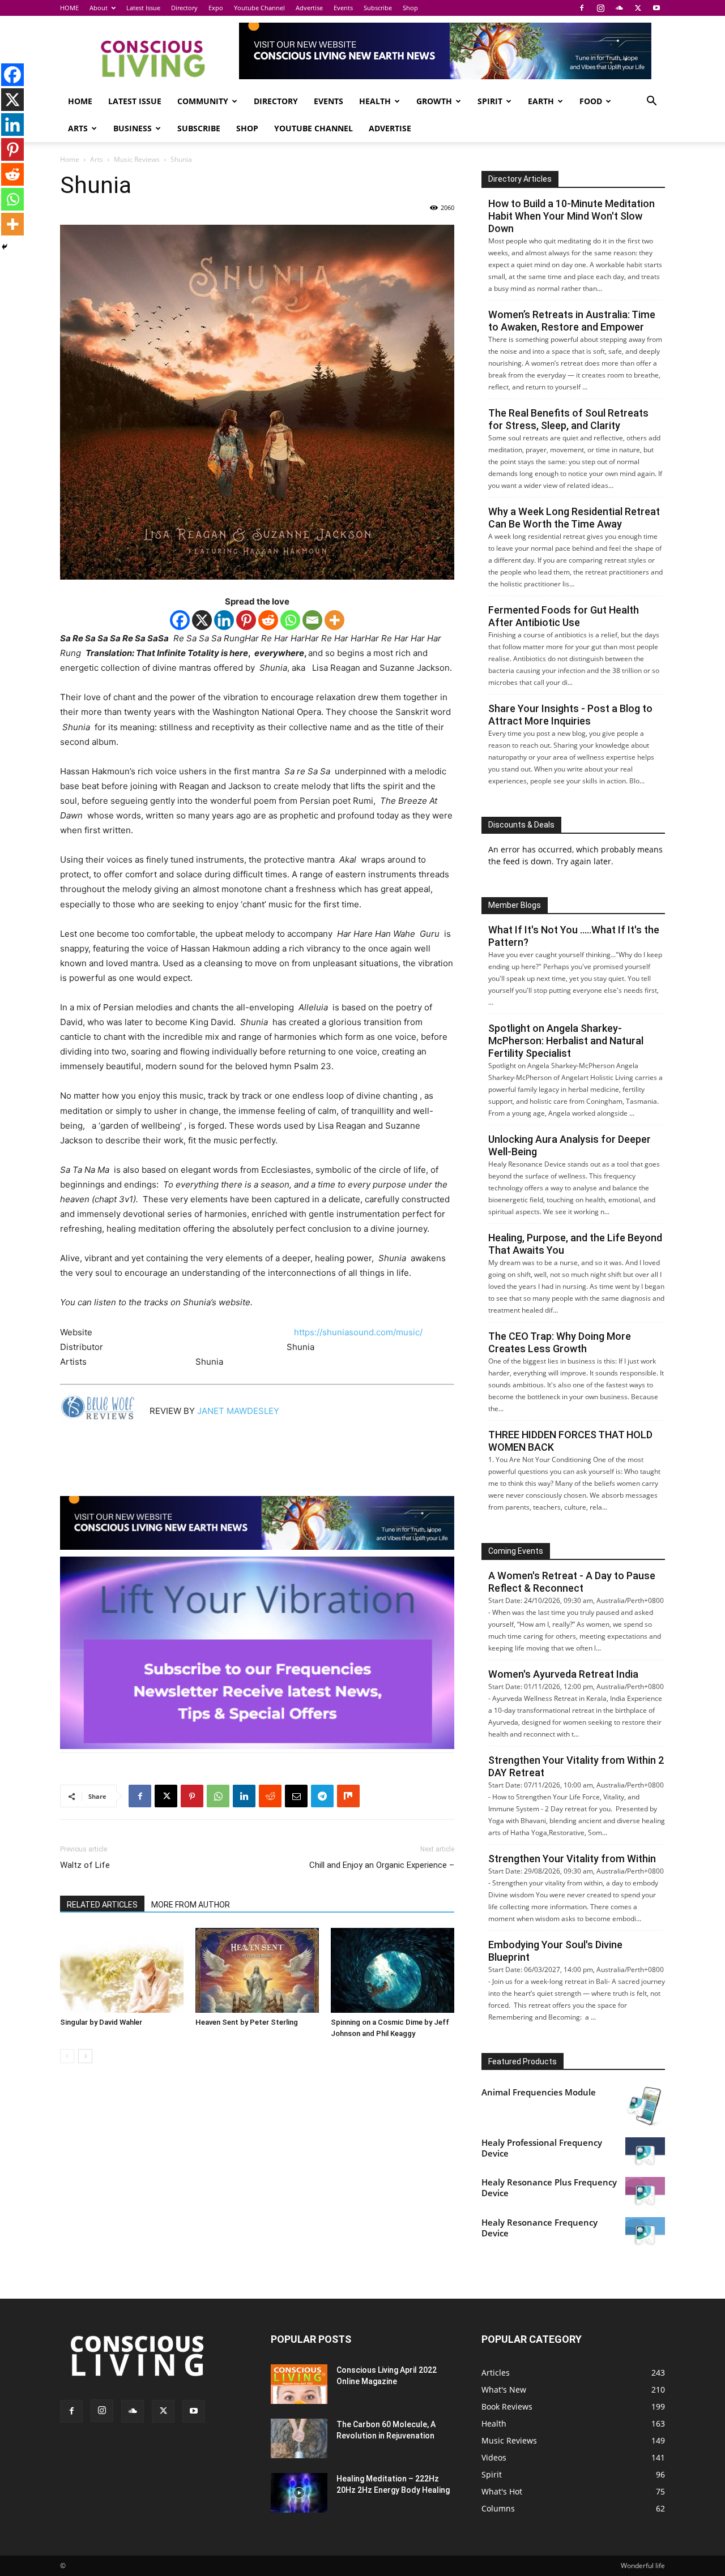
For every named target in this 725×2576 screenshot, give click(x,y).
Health (375, 101)
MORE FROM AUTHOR (191, 1905)
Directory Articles (520, 179)
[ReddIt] (270, 1796)
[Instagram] (600, 8)
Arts (78, 128)
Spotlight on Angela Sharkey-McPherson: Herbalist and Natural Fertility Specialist (566, 1041)
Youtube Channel (259, 8)
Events (343, 8)
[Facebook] (582, 8)
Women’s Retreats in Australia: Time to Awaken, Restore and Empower (572, 321)
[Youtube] (656, 8)
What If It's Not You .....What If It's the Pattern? (574, 936)
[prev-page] (67, 2056)
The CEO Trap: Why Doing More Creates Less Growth (560, 1342)
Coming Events (516, 1551)
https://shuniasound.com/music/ (358, 1332)
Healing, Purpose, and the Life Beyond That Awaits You (575, 1244)
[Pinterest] (246, 620)
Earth (541, 101)
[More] (334, 620)
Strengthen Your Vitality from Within (572, 1859)
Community (203, 101)
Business (133, 128)
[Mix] (348, 1796)
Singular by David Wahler (101, 2022)
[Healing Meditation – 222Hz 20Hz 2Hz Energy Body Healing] (299, 2493)
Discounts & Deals (521, 825)
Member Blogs (515, 905)
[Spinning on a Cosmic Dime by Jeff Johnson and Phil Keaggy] (393, 1970)
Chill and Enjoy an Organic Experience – (382, 1865)
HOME (69, 8)
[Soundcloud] (619, 8)
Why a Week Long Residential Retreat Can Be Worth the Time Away (574, 518)
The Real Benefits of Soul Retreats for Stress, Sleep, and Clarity (568, 419)
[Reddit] (268, 620)
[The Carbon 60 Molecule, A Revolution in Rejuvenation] (299, 2438)
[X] (638, 8)
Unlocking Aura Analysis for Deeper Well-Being (570, 1145)
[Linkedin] (224, 620)
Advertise (309, 8)
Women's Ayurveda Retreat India (563, 1674)
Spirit (490, 101)
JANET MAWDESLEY (240, 1411)
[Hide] (5, 247)
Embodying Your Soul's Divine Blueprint (555, 1951)
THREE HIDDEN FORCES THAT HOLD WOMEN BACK (570, 1441)
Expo (216, 8)
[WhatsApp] (218, 1796)
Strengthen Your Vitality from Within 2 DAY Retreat (576, 1766)
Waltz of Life (85, 1865)
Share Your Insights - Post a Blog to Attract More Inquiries (570, 715)
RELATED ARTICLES (102, 1905)
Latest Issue (143, 8)
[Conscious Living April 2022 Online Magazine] (299, 2384)
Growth (434, 101)
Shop (410, 8)
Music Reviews (137, 159)
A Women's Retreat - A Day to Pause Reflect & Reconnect (572, 1582)
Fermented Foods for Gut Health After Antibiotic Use (564, 616)
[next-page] (85, 2056)
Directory (184, 8)
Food (591, 101)
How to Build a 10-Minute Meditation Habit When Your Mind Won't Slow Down (572, 216)
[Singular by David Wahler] (122, 1970)
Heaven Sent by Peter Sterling (247, 2022)
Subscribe (378, 8)
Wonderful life (643, 2566)
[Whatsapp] (290, 620)
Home (70, 159)
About (99, 8)
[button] (651, 102)
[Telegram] (322, 1796)
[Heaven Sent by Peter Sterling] (257, 1970)
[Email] (312, 620)
